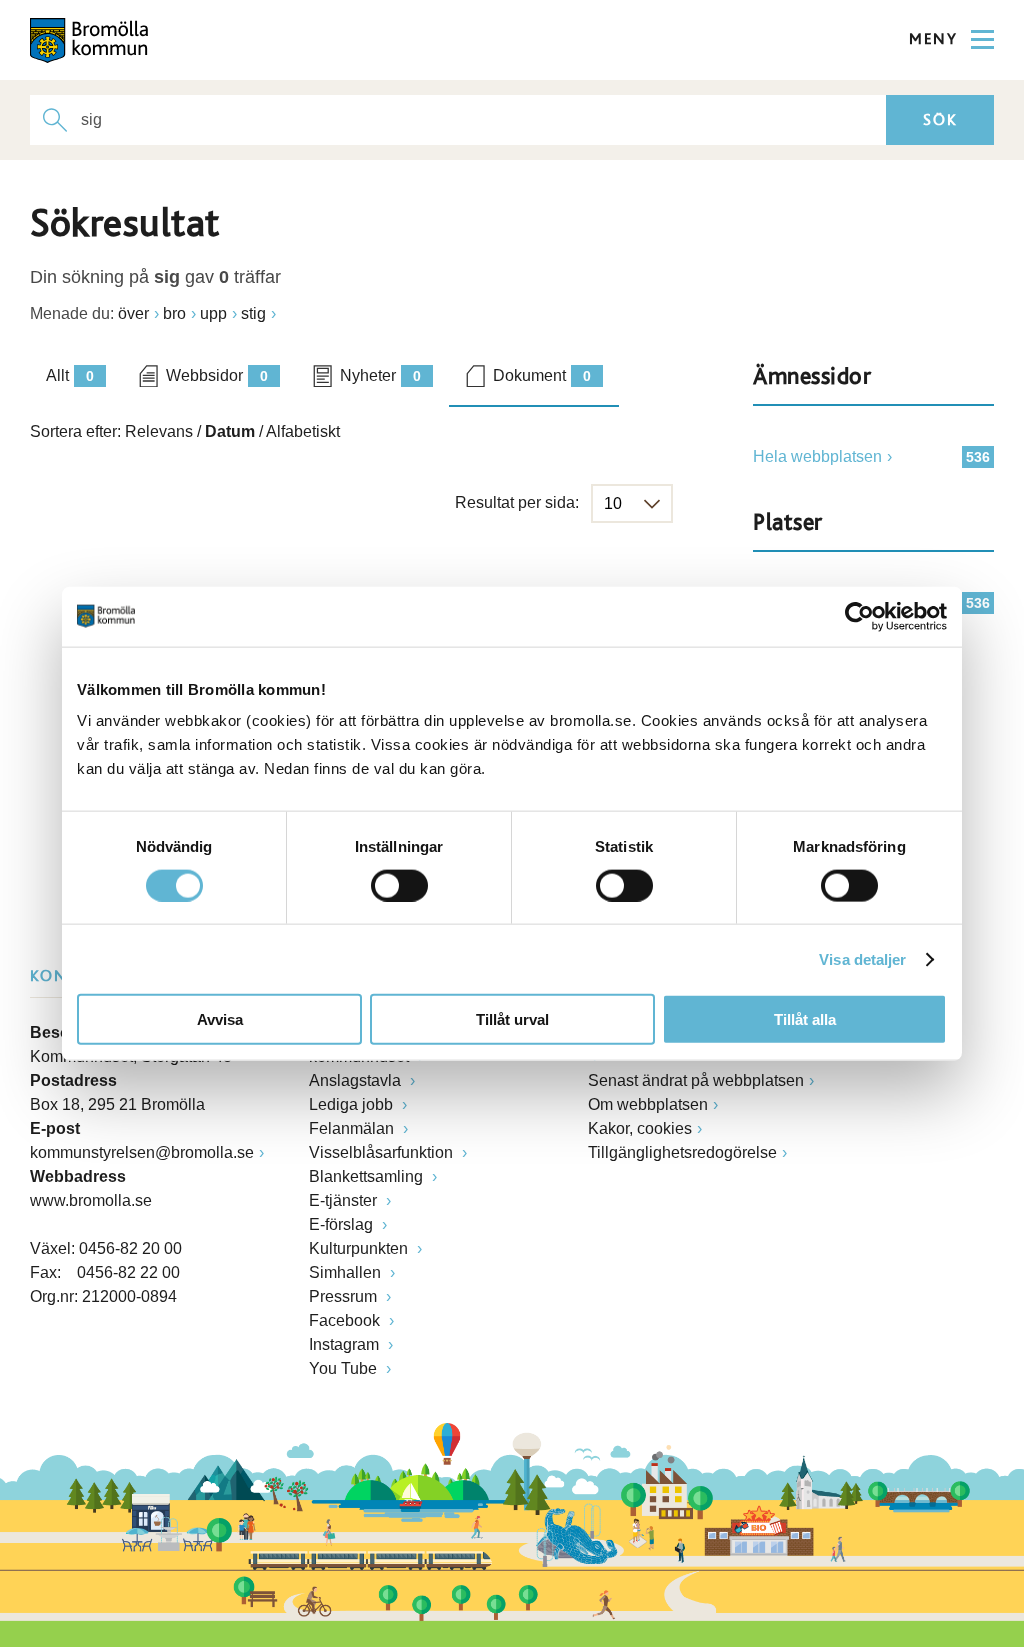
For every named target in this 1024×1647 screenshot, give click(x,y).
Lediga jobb (353, 1104)
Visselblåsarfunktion (383, 1152)
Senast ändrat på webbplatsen (696, 1080)
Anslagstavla (357, 1080)
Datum (230, 431)
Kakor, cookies (640, 1128)
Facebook (346, 1320)
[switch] (399, 885)
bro (174, 313)
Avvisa (220, 1019)
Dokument (542, 375)
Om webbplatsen (648, 1104)
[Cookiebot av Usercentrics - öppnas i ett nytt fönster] (859, 616)
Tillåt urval (512, 1019)
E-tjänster (345, 1200)
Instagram (346, 1344)
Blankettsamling (368, 1176)
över (133, 313)
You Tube (345, 1368)
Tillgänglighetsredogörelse (682, 1152)
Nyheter (380, 375)
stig (253, 313)
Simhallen (347, 1272)
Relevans (159, 431)
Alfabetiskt (303, 431)
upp (213, 313)
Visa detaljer (862, 958)
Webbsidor (217, 375)
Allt (70, 375)
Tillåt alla (805, 1019)
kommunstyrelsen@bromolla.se (142, 1152)
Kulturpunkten (360, 1248)
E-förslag (343, 1224)
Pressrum (345, 1296)
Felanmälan (353, 1128)
